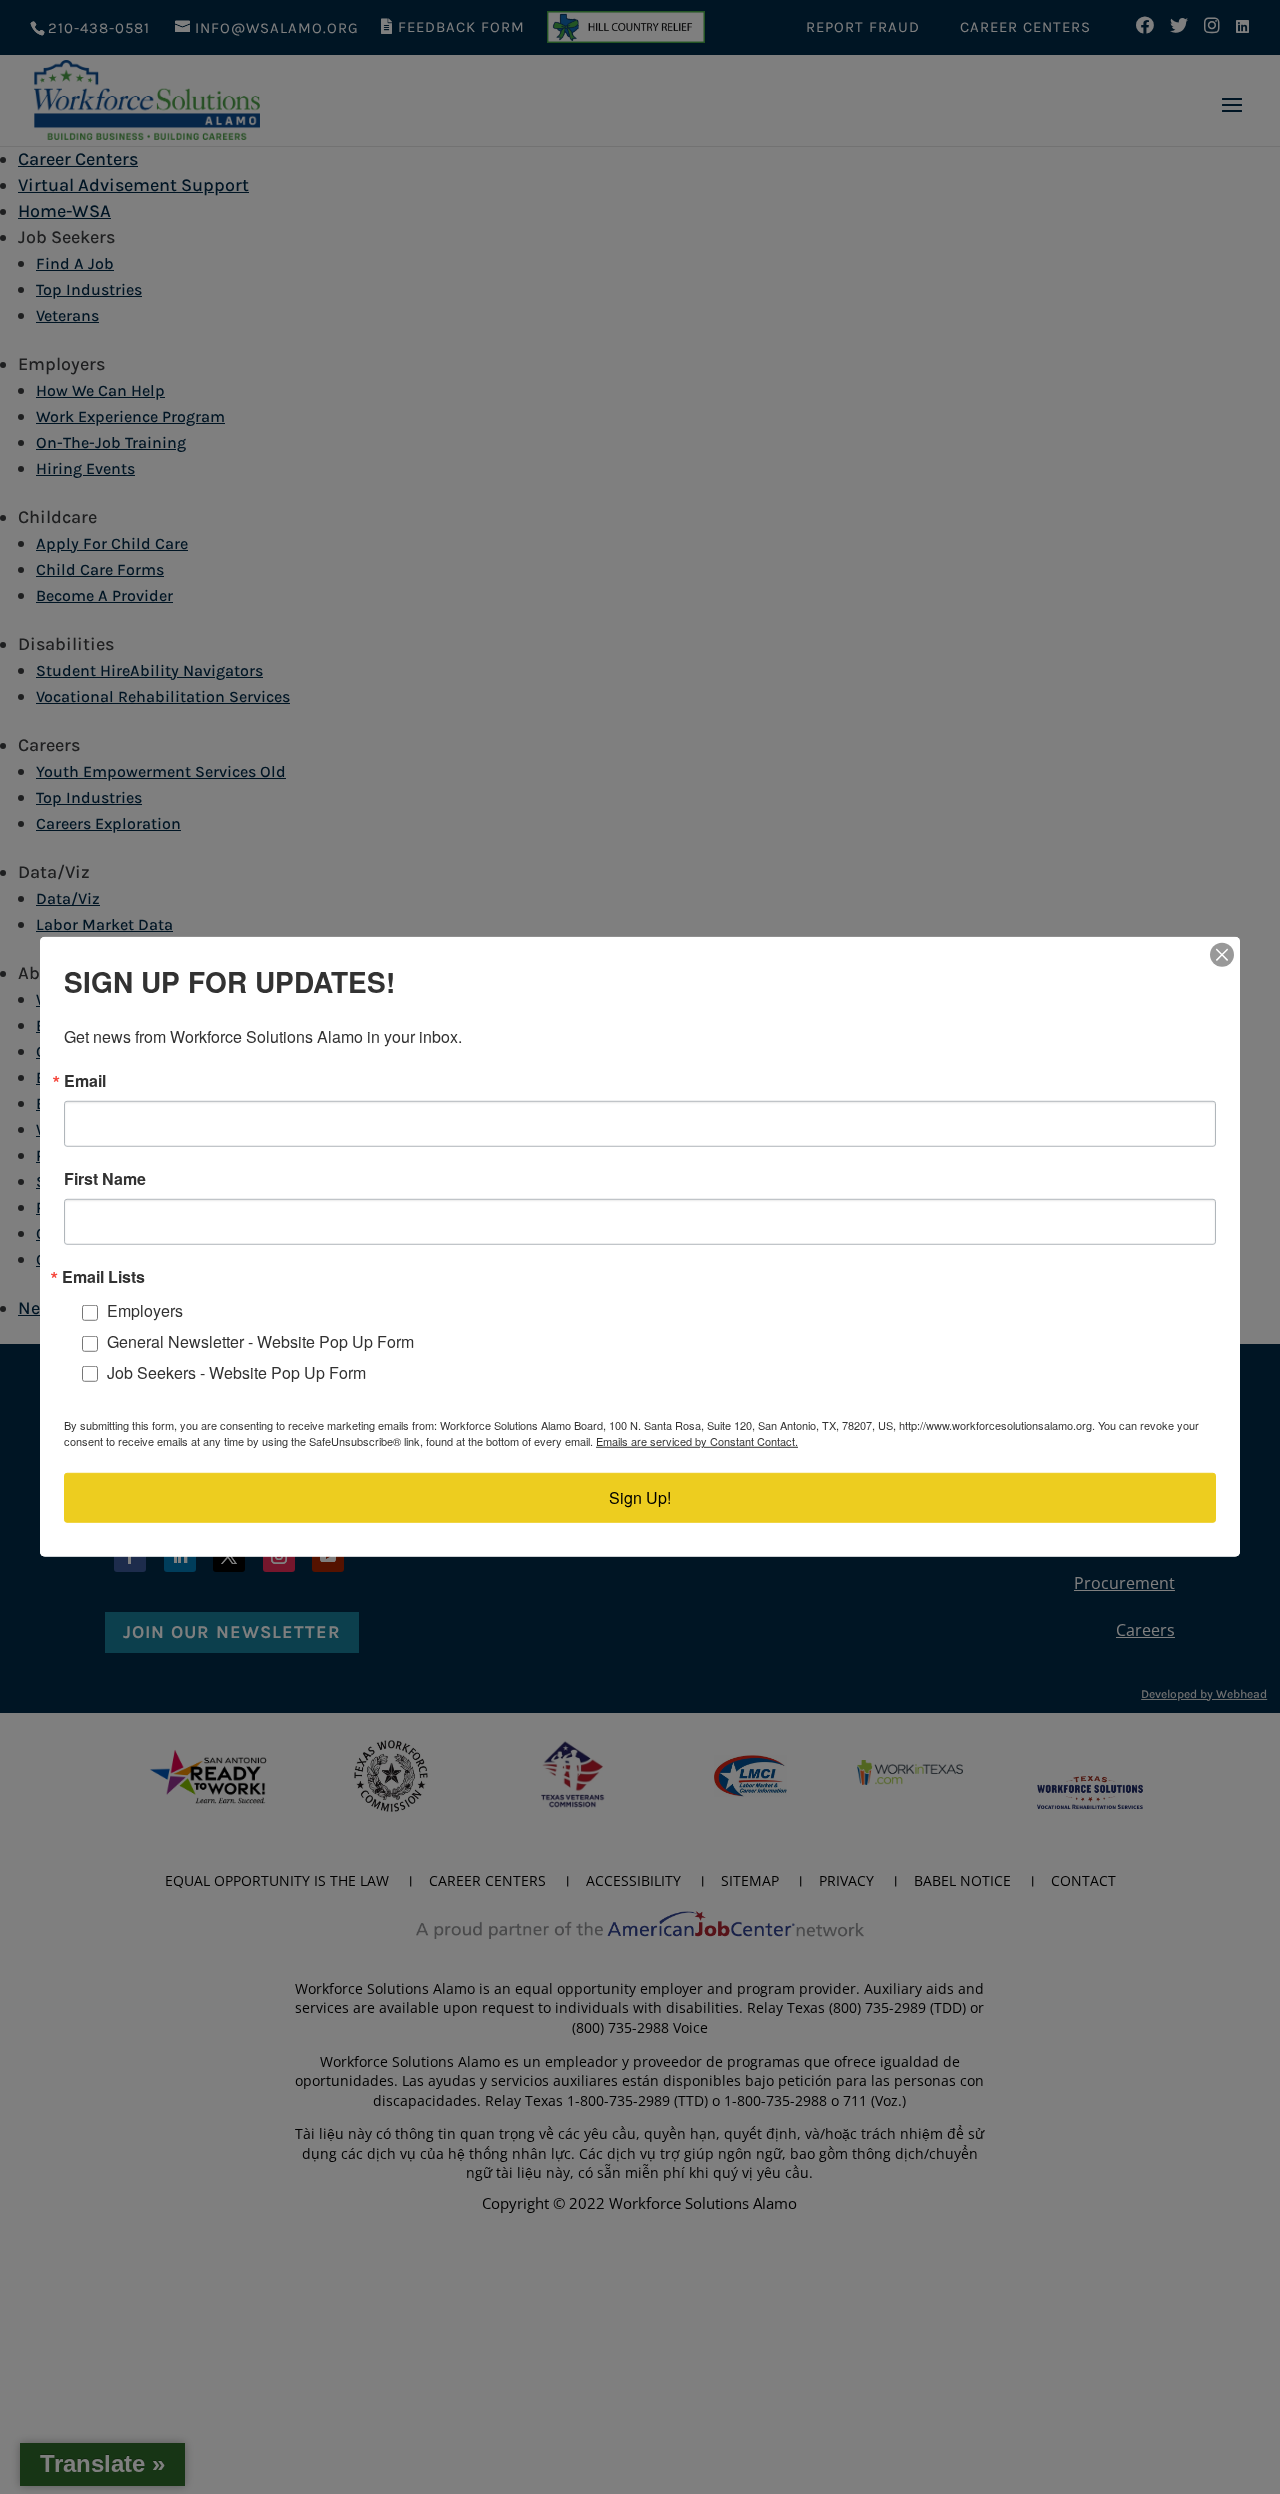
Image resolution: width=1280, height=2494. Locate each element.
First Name (105, 1179)
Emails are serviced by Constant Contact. (697, 1441)
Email (85, 1081)
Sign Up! (640, 1497)
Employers (145, 1310)
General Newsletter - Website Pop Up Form (260, 1341)
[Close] (1222, 955)
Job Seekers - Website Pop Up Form (236, 1372)
